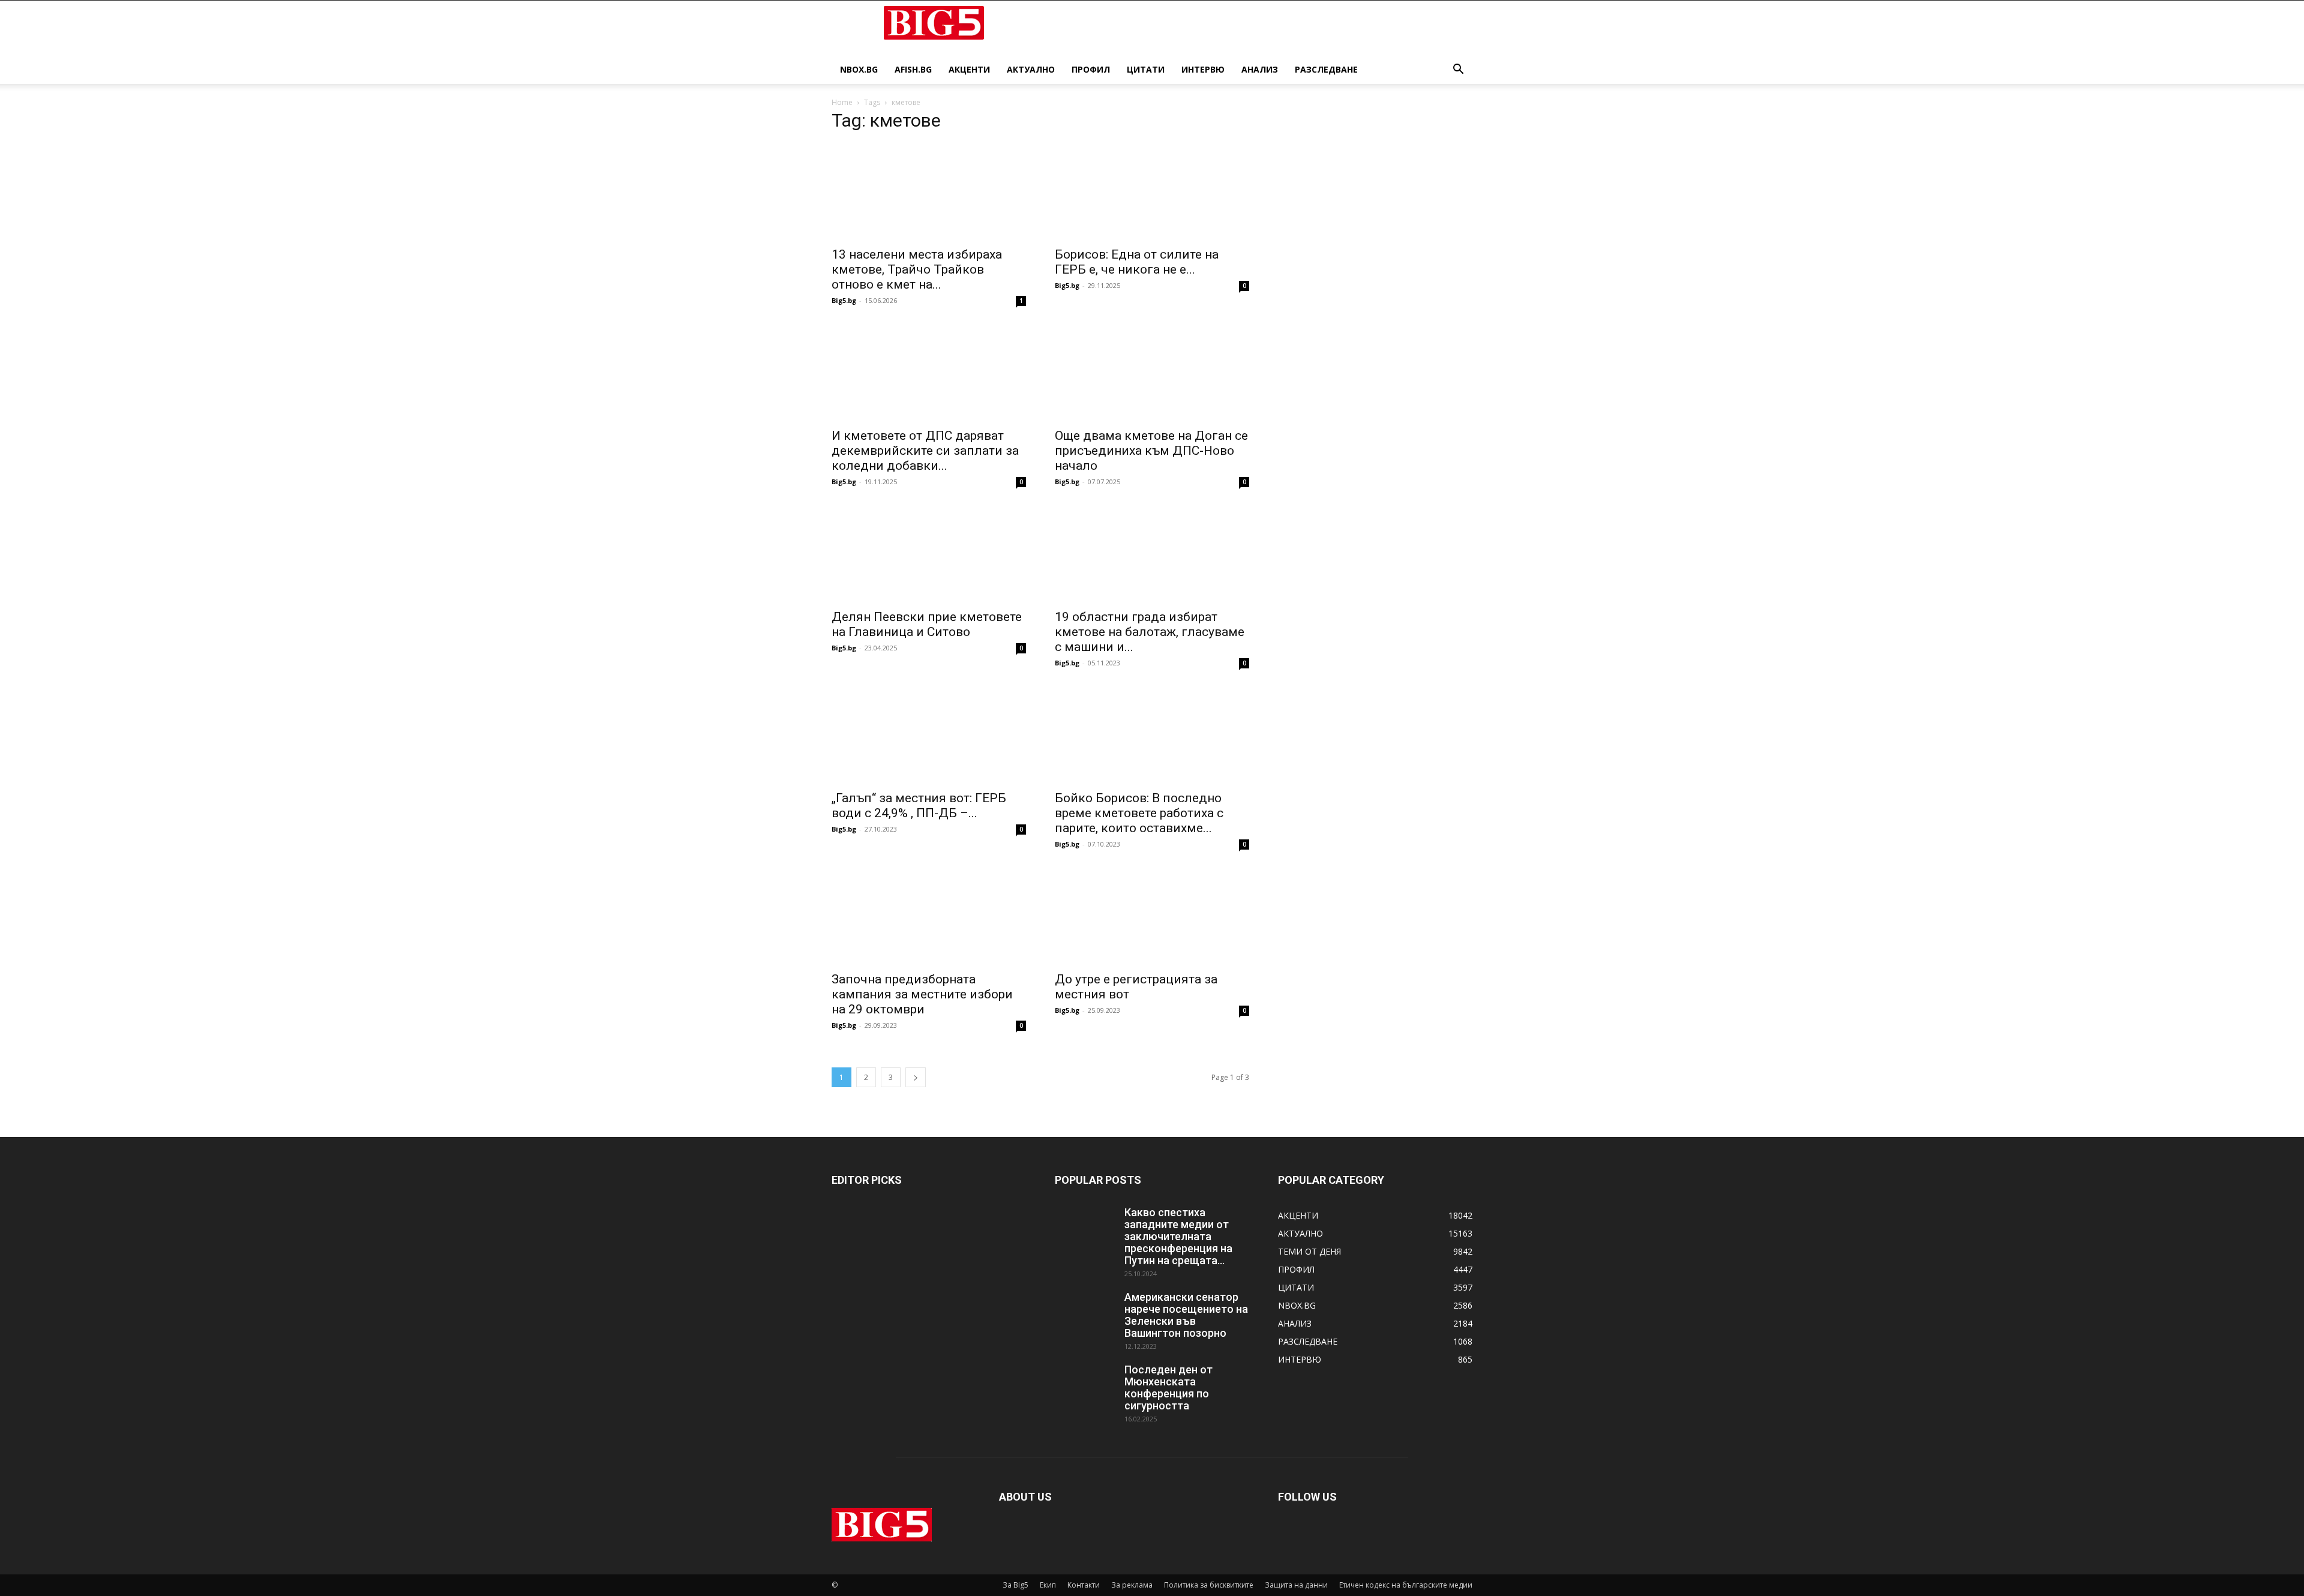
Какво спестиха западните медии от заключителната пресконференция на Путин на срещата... (1178, 1236)
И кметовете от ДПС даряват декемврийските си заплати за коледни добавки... (925, 451)
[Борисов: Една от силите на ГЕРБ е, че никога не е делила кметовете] (1152, 191)
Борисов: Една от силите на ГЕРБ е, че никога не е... (1137, 262)
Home (842, 102)
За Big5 (1015, 1585)
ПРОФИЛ (1091, 69)
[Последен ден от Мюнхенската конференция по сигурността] (1085, 1385)
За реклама (1132, 1585)
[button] (1458, 70)
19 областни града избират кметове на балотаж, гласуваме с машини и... (1150, 632)
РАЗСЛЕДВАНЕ (1326, 69)
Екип (1048, 1585)
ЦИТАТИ (1146, 69)
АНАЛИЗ (1260, 69)
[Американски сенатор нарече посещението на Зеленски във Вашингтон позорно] (1085, 1312)
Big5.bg (844, 300)
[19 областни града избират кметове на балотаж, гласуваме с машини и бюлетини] (1152, 554)
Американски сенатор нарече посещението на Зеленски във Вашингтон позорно (1186, 1315)
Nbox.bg (859, 69)
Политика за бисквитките (1209, 1585)
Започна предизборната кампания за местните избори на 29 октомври (922, 994)
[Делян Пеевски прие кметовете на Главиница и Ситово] (929, 554)
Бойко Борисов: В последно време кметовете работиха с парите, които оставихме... (1139, 813)
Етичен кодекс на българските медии (1406, 1585)
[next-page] (916, 1077)
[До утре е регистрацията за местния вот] (1152, 916)
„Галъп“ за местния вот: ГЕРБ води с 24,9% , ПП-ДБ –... (919, 805)
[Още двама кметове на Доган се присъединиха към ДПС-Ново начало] (1152, 373)
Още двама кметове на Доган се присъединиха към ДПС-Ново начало (1151, 451)
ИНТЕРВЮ (1203, 69)
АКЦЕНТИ (969, 69)
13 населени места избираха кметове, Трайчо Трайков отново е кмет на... (917, 269)
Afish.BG (913, 69)
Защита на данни (1296, 1585)
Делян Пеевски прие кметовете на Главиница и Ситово (927, 624)
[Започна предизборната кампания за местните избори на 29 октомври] (929, 916)
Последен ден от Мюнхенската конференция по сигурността (1168, 1387)
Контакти (1084, 1585)
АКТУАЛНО (1031, 69)
